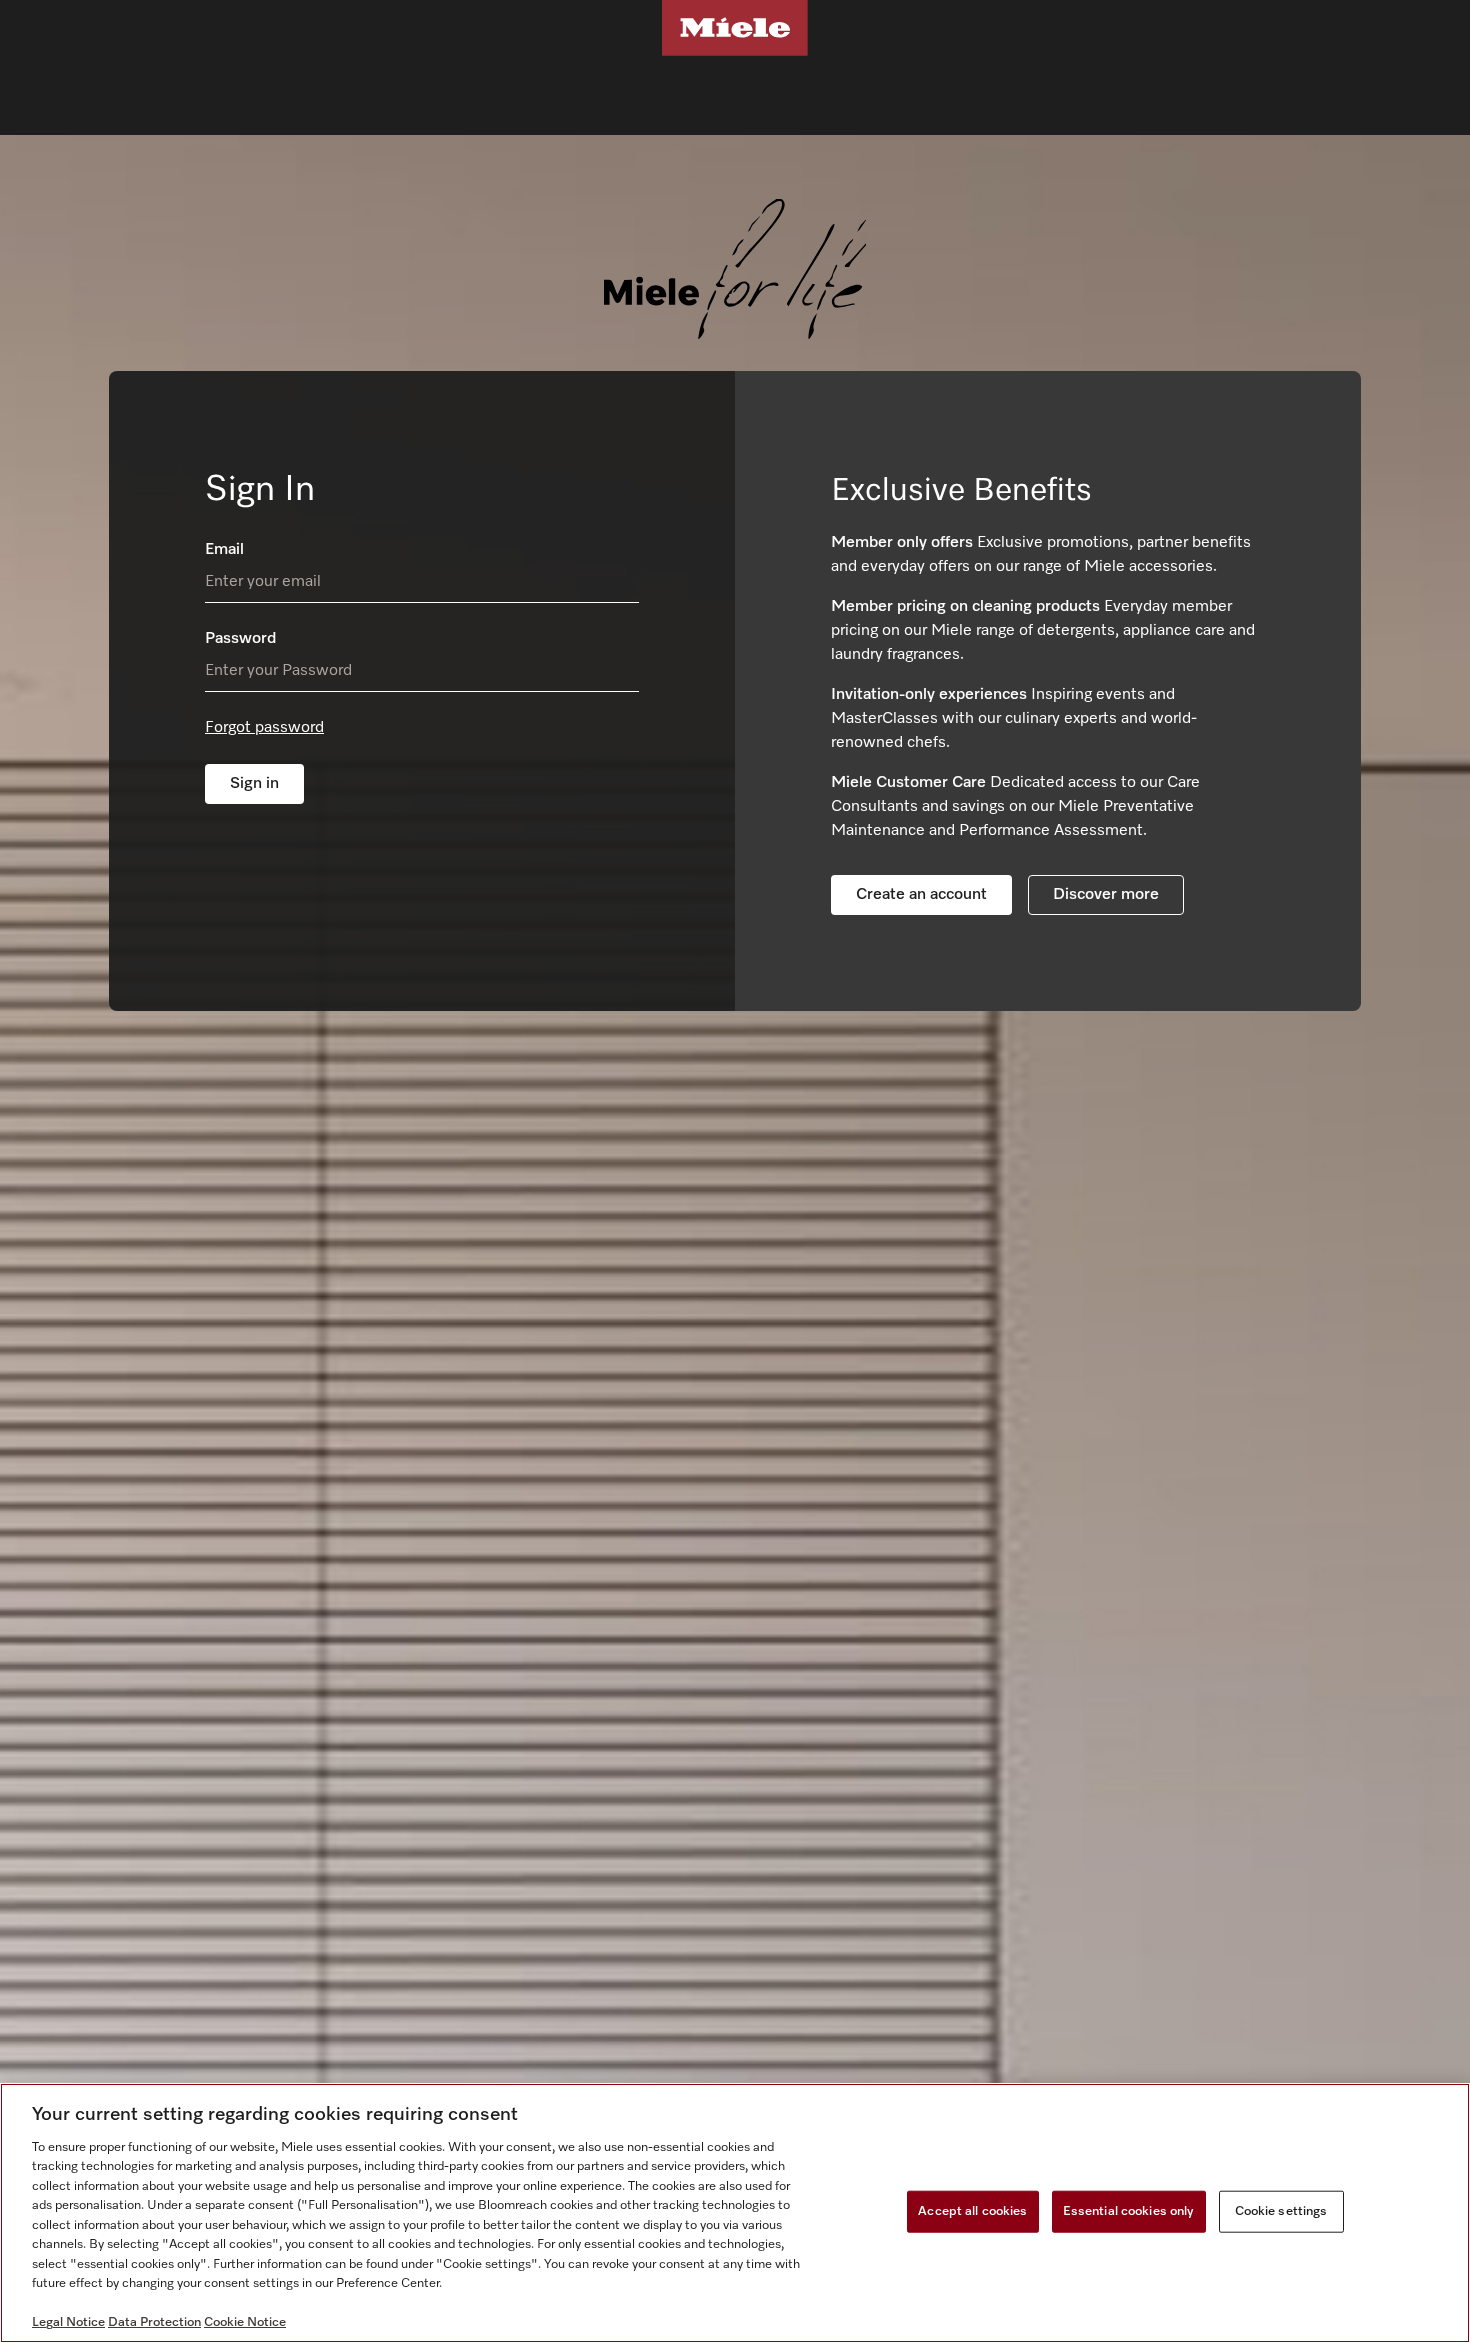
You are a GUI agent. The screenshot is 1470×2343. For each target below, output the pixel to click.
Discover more (1106, 895)
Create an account (921, 895)
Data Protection (154, 2322)
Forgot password (264, 728)
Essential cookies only (1129, 2211)
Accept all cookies (972, 2211)
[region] (735, 2213)
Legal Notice (68, 2322)
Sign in (254, 784)
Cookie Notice (245, 2322)
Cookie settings (1281, 2211)
